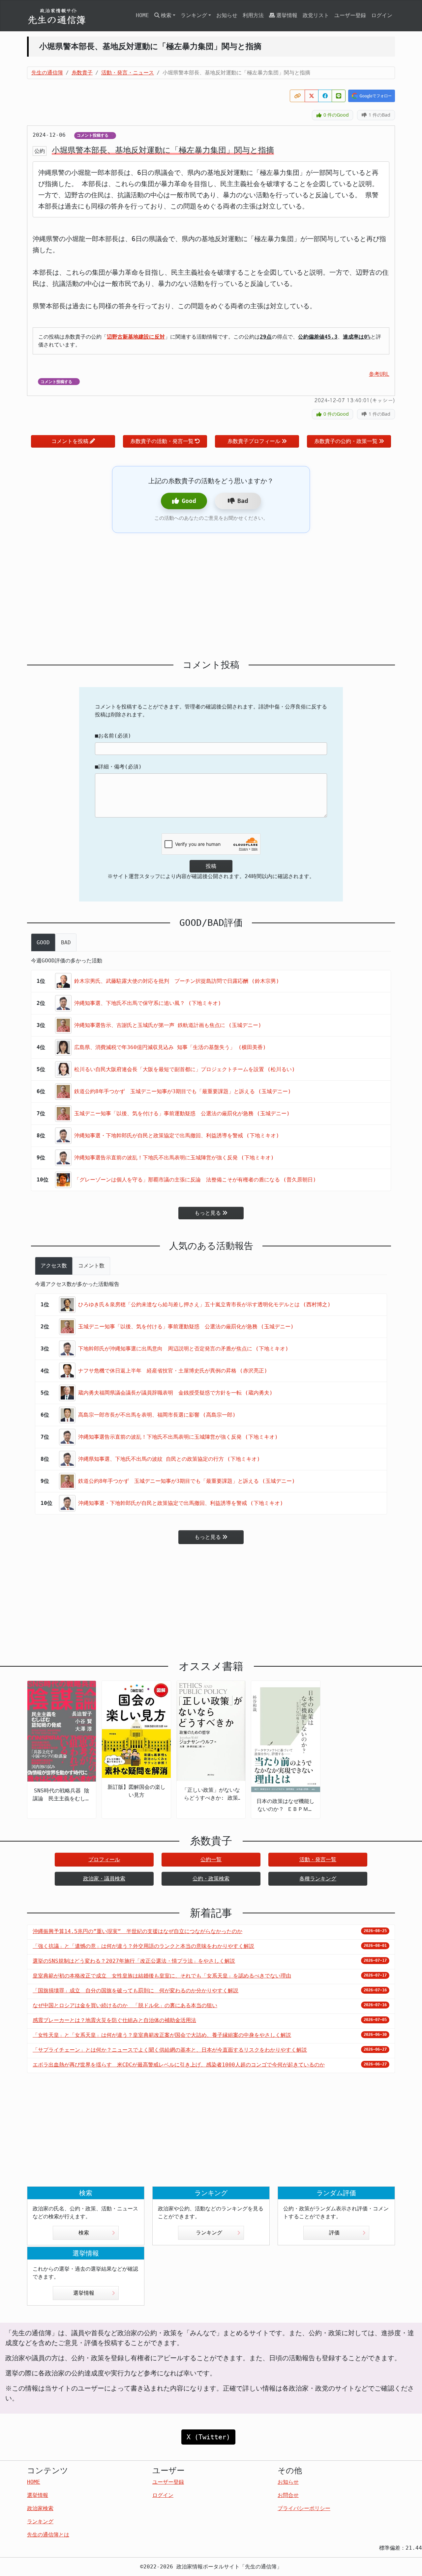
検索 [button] (166, 15)
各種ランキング (318, 1879)
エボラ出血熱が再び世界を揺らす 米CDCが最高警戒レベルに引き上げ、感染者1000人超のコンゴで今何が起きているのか (179, 2065)
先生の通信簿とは (48, 2535)
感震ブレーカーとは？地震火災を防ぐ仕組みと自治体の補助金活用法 (114, 2020)
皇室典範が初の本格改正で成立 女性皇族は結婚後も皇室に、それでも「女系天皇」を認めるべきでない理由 (162, 1976)
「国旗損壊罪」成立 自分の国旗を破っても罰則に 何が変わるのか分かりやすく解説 (136, 1991)
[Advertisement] (211, 596)
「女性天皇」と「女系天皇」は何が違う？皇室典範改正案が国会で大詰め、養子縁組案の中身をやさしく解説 (162, 2035)
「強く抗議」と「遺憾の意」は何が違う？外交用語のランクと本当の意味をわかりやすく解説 (143, 1946)
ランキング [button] (194, 15)
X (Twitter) (208, 2437)
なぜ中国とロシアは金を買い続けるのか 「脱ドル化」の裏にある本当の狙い (125, 2005)
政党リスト (316, 15)
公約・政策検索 (211, 1879)
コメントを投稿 (70, 441)
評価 (334, 2233)
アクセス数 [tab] (54, 1266)
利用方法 (253, 15)
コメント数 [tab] (91, 1266)
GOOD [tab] (43, 942)
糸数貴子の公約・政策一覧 (346, 441)
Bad (243, 501)
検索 (84, 2233)
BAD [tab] (66, 942)
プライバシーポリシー (304, 2508)
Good (189, 501)
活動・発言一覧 (318, 1859)
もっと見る (208, 1213)
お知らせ (227, 15)
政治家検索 (40, 2508)
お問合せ (288, 2495)
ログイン (382, 15)
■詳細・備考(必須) (118, 767)
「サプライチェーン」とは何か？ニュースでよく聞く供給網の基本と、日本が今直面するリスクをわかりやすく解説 (170, 2050)
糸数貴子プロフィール (254, 441)
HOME (142, 15)
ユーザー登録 (350, 15)
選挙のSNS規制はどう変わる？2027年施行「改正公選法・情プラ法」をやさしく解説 (134, 1961)
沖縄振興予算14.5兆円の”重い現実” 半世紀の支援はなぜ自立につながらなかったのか (137, 1931)
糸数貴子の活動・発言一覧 (162, 441)
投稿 (211, 866)
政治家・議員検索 (104, 1879)
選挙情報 (287, 15)
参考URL (379, 374)
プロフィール (104, 1859)
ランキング (209, 2233)
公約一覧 (211, 1859)
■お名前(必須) (113, 736)
